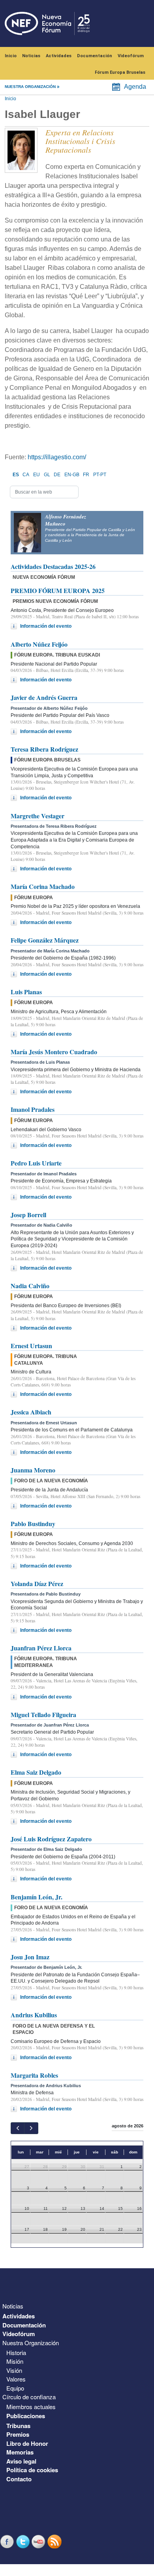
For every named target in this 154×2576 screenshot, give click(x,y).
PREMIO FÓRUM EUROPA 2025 (58, 590)
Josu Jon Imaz (30, 1957)
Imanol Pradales (33, 1109)
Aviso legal (21, 2461)
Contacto (19, 2479)
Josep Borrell (28, 1215)
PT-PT (100, 475)
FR (86, 475)
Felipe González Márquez (45, 940)
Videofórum (131, 56)
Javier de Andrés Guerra (44, 697)
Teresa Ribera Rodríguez (44, 749)
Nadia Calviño (30, 1286)
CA (26, 475)
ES (16, 475)
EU (37, 475)
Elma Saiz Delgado (36, 1772)
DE (57, 475)
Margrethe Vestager (38, 816)
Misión (15, 2361)
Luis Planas (26, 992)
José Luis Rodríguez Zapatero (51, 1839)
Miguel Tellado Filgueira (43, 1715)
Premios (18, 2434)
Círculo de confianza (29, 2397)
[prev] (18, 2128)
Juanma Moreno (33, 1470)
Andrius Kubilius (34, 2015)
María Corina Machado (43, 886)
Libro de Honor (27, 2443)
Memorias (20, 2452)
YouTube (39, 2541)
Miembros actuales (31, 2407)
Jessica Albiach (31, 1412)
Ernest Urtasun (31, 1346)
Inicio (11, 56)
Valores (16, 2379)
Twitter (24, 2541)
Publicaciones (26, 2416)
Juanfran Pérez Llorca (41, 1648)
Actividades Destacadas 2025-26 (53, 566)
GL (47, 475)
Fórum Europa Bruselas (120, 72)
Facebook (8, 2541)
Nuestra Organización (31, 2343)
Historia (16, 2352)
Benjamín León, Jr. (37, 1897)
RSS (55, 2541)
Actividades (59, 56)
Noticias (31, 56)
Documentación (95, 56)
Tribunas (18, 2426)
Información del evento (46, 626)
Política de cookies (32, 2470)
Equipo (15, 2388)
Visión (14, 2370)
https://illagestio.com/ (57, 457)
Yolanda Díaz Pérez (37, 1584)
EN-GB (72, 475)
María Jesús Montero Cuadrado (54, 1052)
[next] (31, 2128)
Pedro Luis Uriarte (36, 1163)
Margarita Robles (34, 2075)
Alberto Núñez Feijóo (39, 644)
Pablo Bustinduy (33, 1524)
